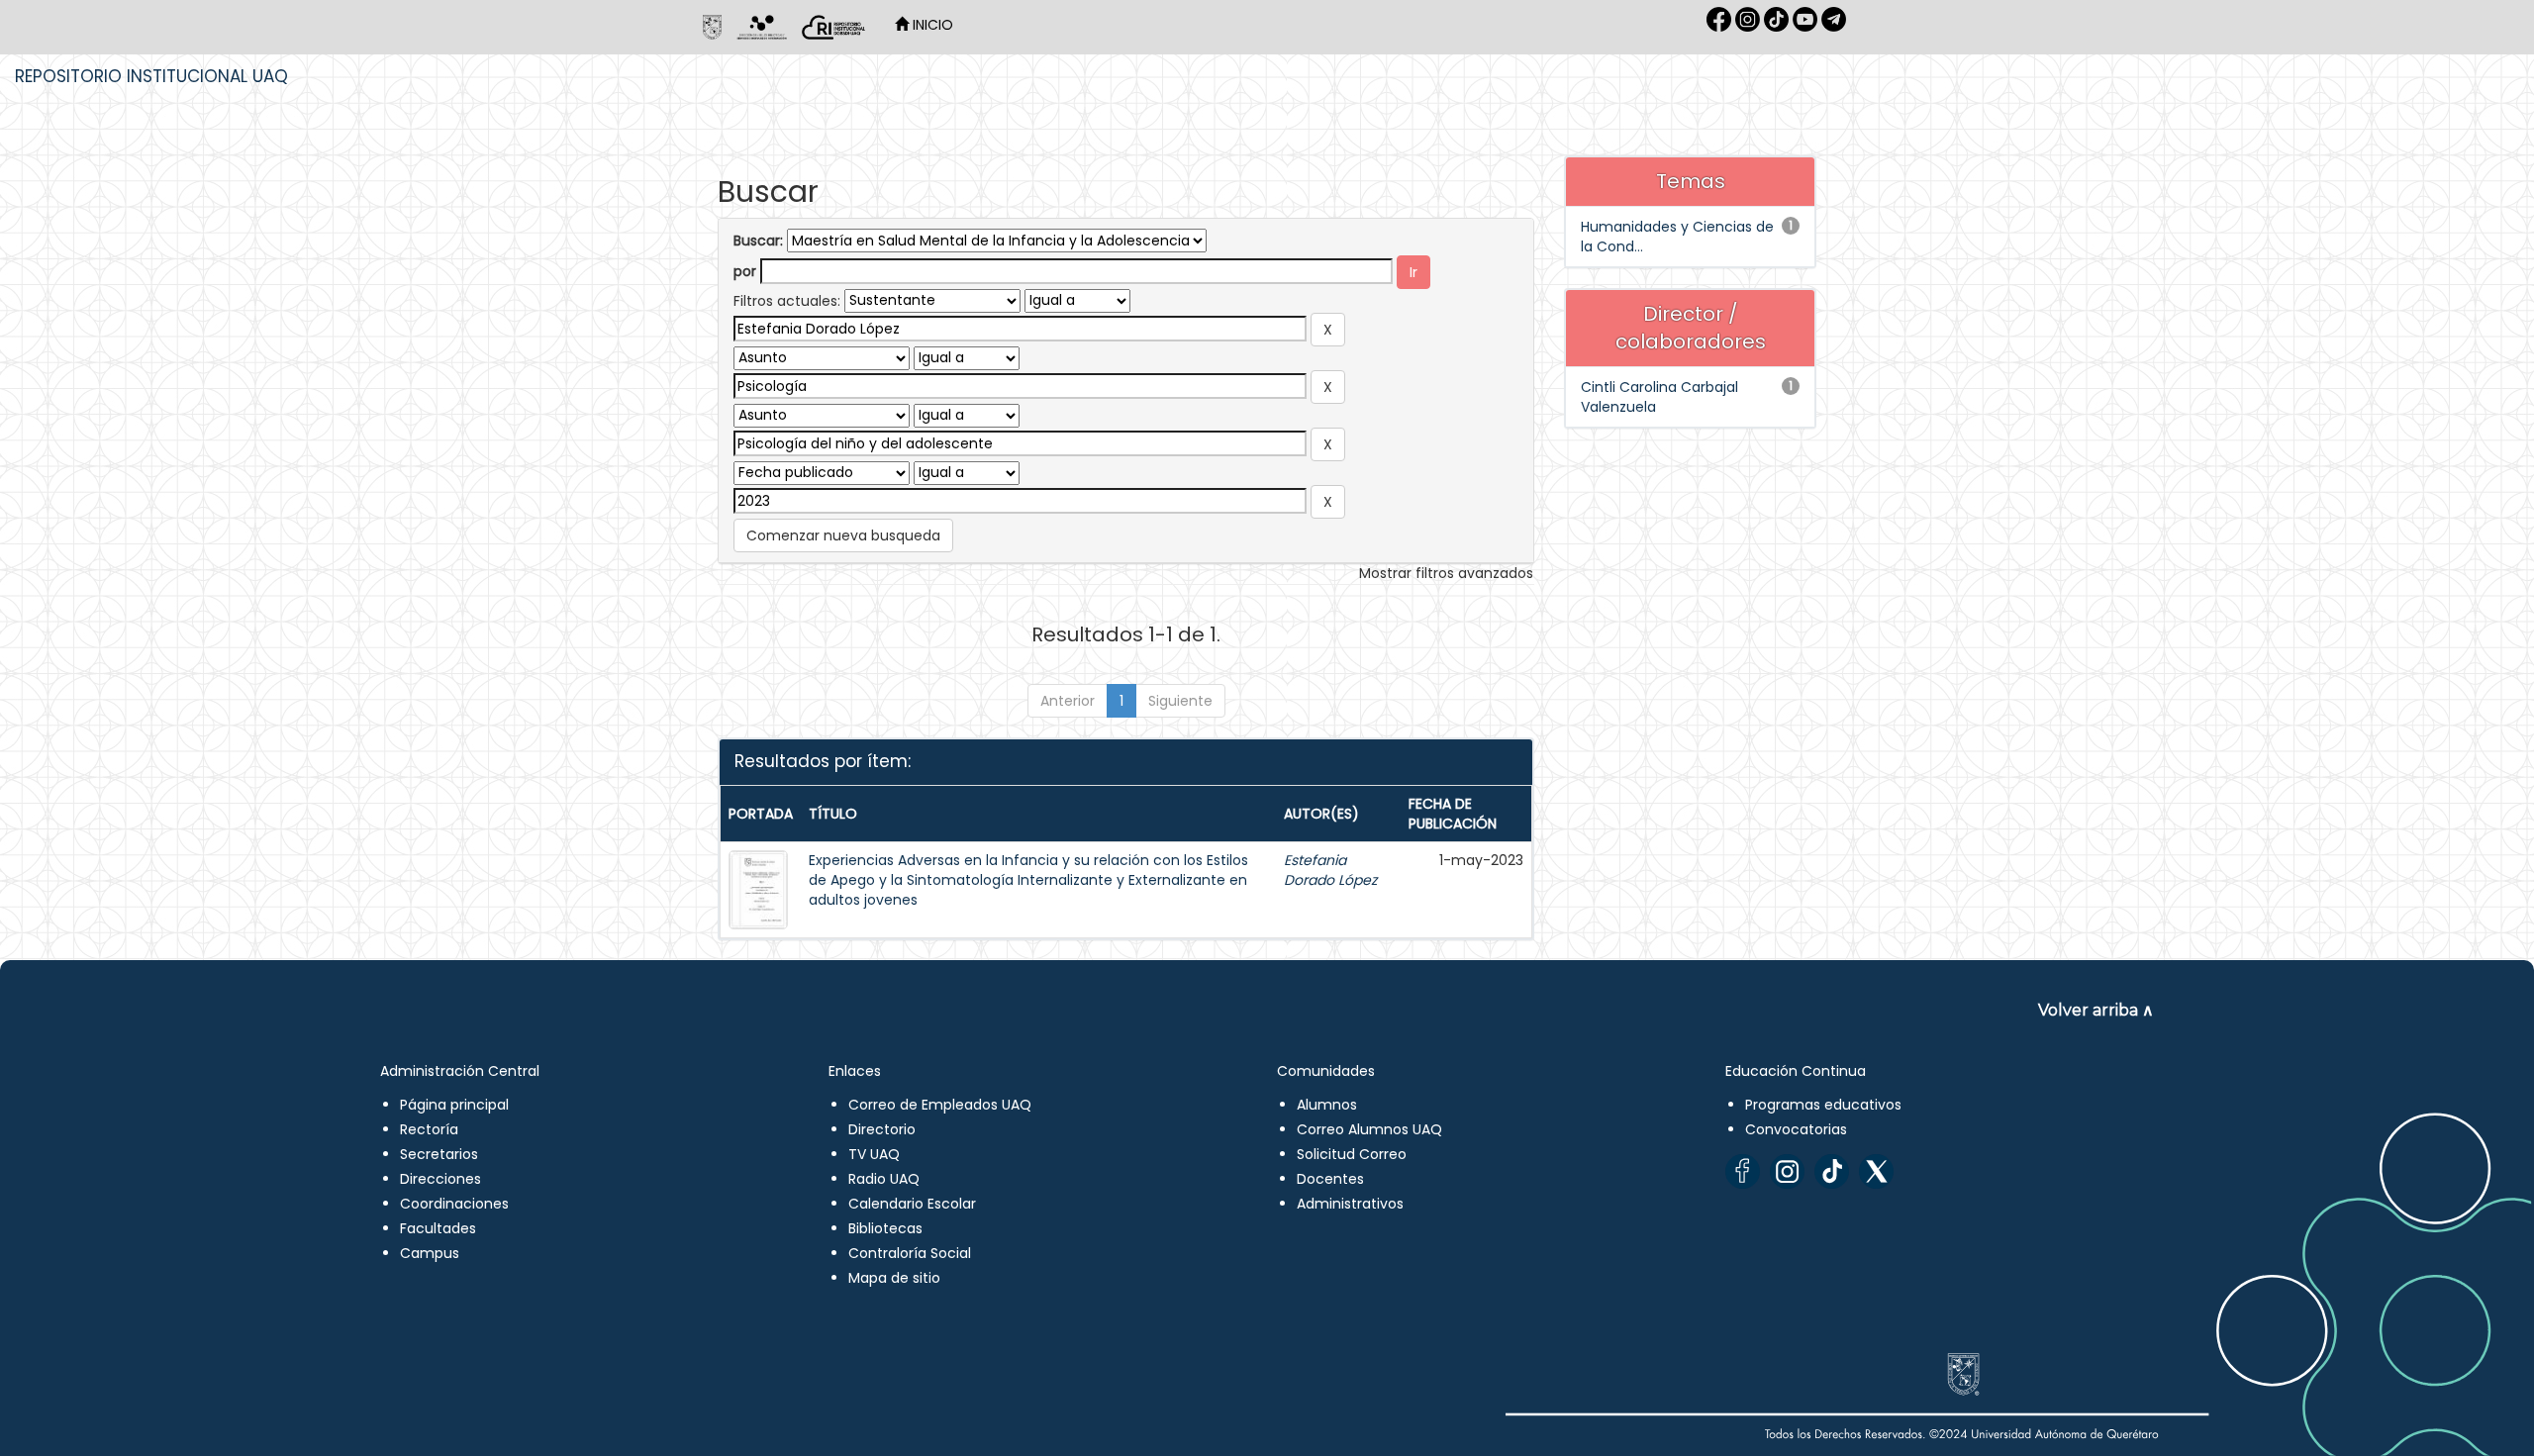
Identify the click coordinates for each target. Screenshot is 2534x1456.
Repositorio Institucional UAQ (151, 76)
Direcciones (440, 1179)
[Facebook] (1743, 1171)
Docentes (1330, 1179)
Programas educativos (1823, 1105)
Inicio (931, 25)
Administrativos (1350, 1204)
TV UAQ (874, 1154)
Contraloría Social (910, 1253)
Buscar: (758, 241)
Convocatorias (1796, 1129)
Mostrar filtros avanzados (1446, 573)
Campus (430, 1253)
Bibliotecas (885, 1228)
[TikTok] (1832, 1171)
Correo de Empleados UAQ (940, 1105)
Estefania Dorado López (1330, 870)
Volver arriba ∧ (2096, 1010)
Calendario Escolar (912, 1204)
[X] (1876, 1171)
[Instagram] (1787, 1171)
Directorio (882, 1129)
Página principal (454, 1105)
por (745, 271)
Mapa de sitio (894, 1278)
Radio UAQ (884, 1179)
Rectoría (429, 1129)
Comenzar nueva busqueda (843, 535)
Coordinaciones (454, 1204)
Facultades (438, 1228)
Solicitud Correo (1352, 1154)
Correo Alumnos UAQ (1369, 1129)
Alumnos (1327, 1105)
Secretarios (439, 1154)
